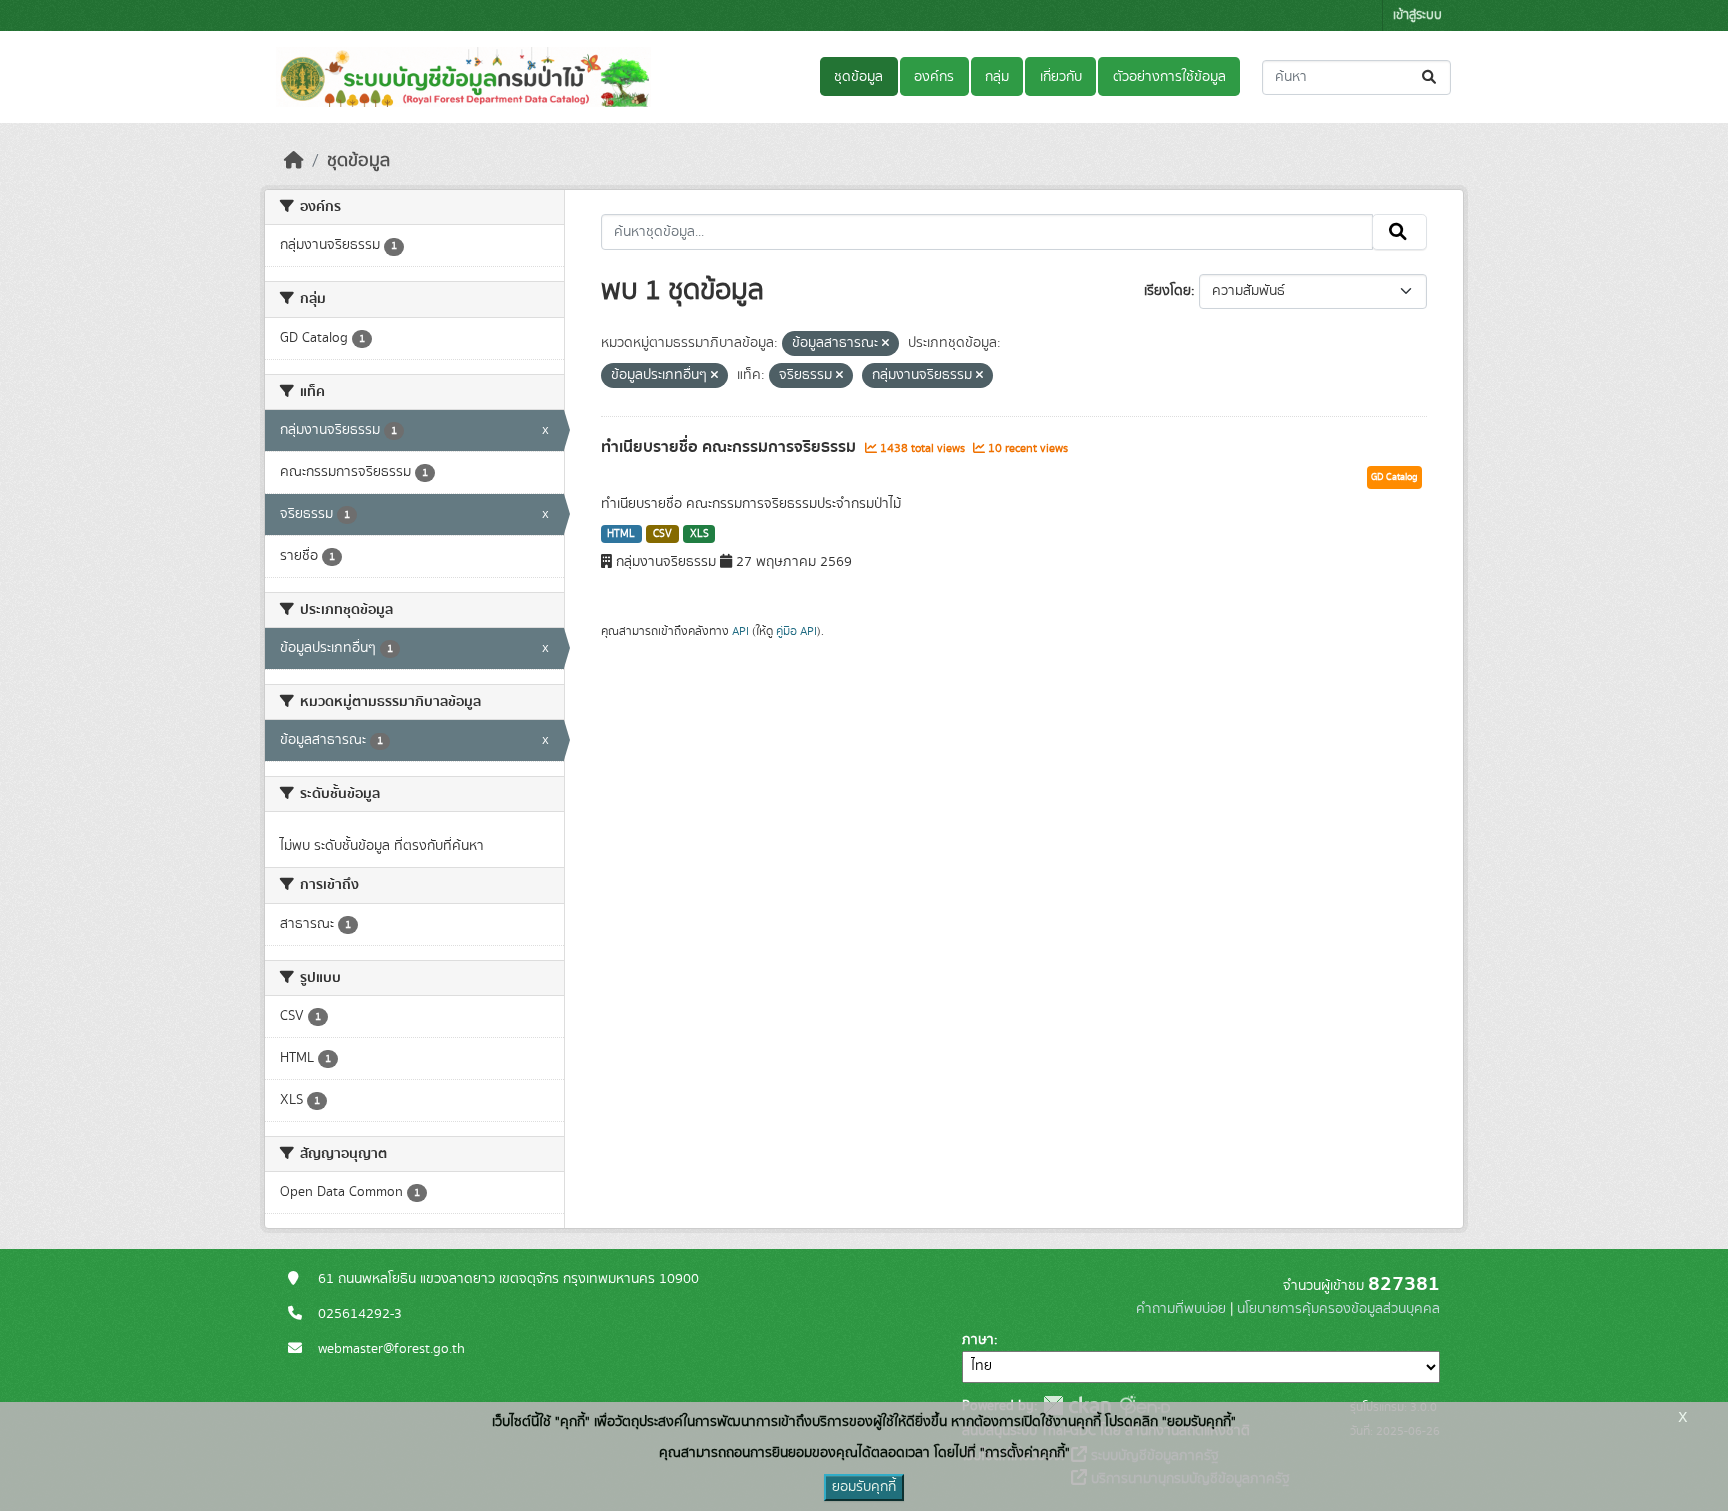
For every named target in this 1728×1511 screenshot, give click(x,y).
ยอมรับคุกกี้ (864, 1487)
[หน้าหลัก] (294, 161)
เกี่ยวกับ (1061, 77)
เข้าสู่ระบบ (1417, 15)
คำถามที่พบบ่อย (1181, 1309)
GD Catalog (1394, 477)
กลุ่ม (997, 77)
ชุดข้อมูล (858, 77)
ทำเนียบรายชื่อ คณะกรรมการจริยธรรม (730, 447)
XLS (699, 534)
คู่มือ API (796, 631)
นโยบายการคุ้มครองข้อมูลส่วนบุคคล (1338, 1309)
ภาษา (978, 1340)
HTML (621, 534)
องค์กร (934, 77)
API (740, 631)
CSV (662, 534)
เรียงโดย (1167, 291)
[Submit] (1430, 77)
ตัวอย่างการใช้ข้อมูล (1169, 77)
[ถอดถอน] (885, 344)
